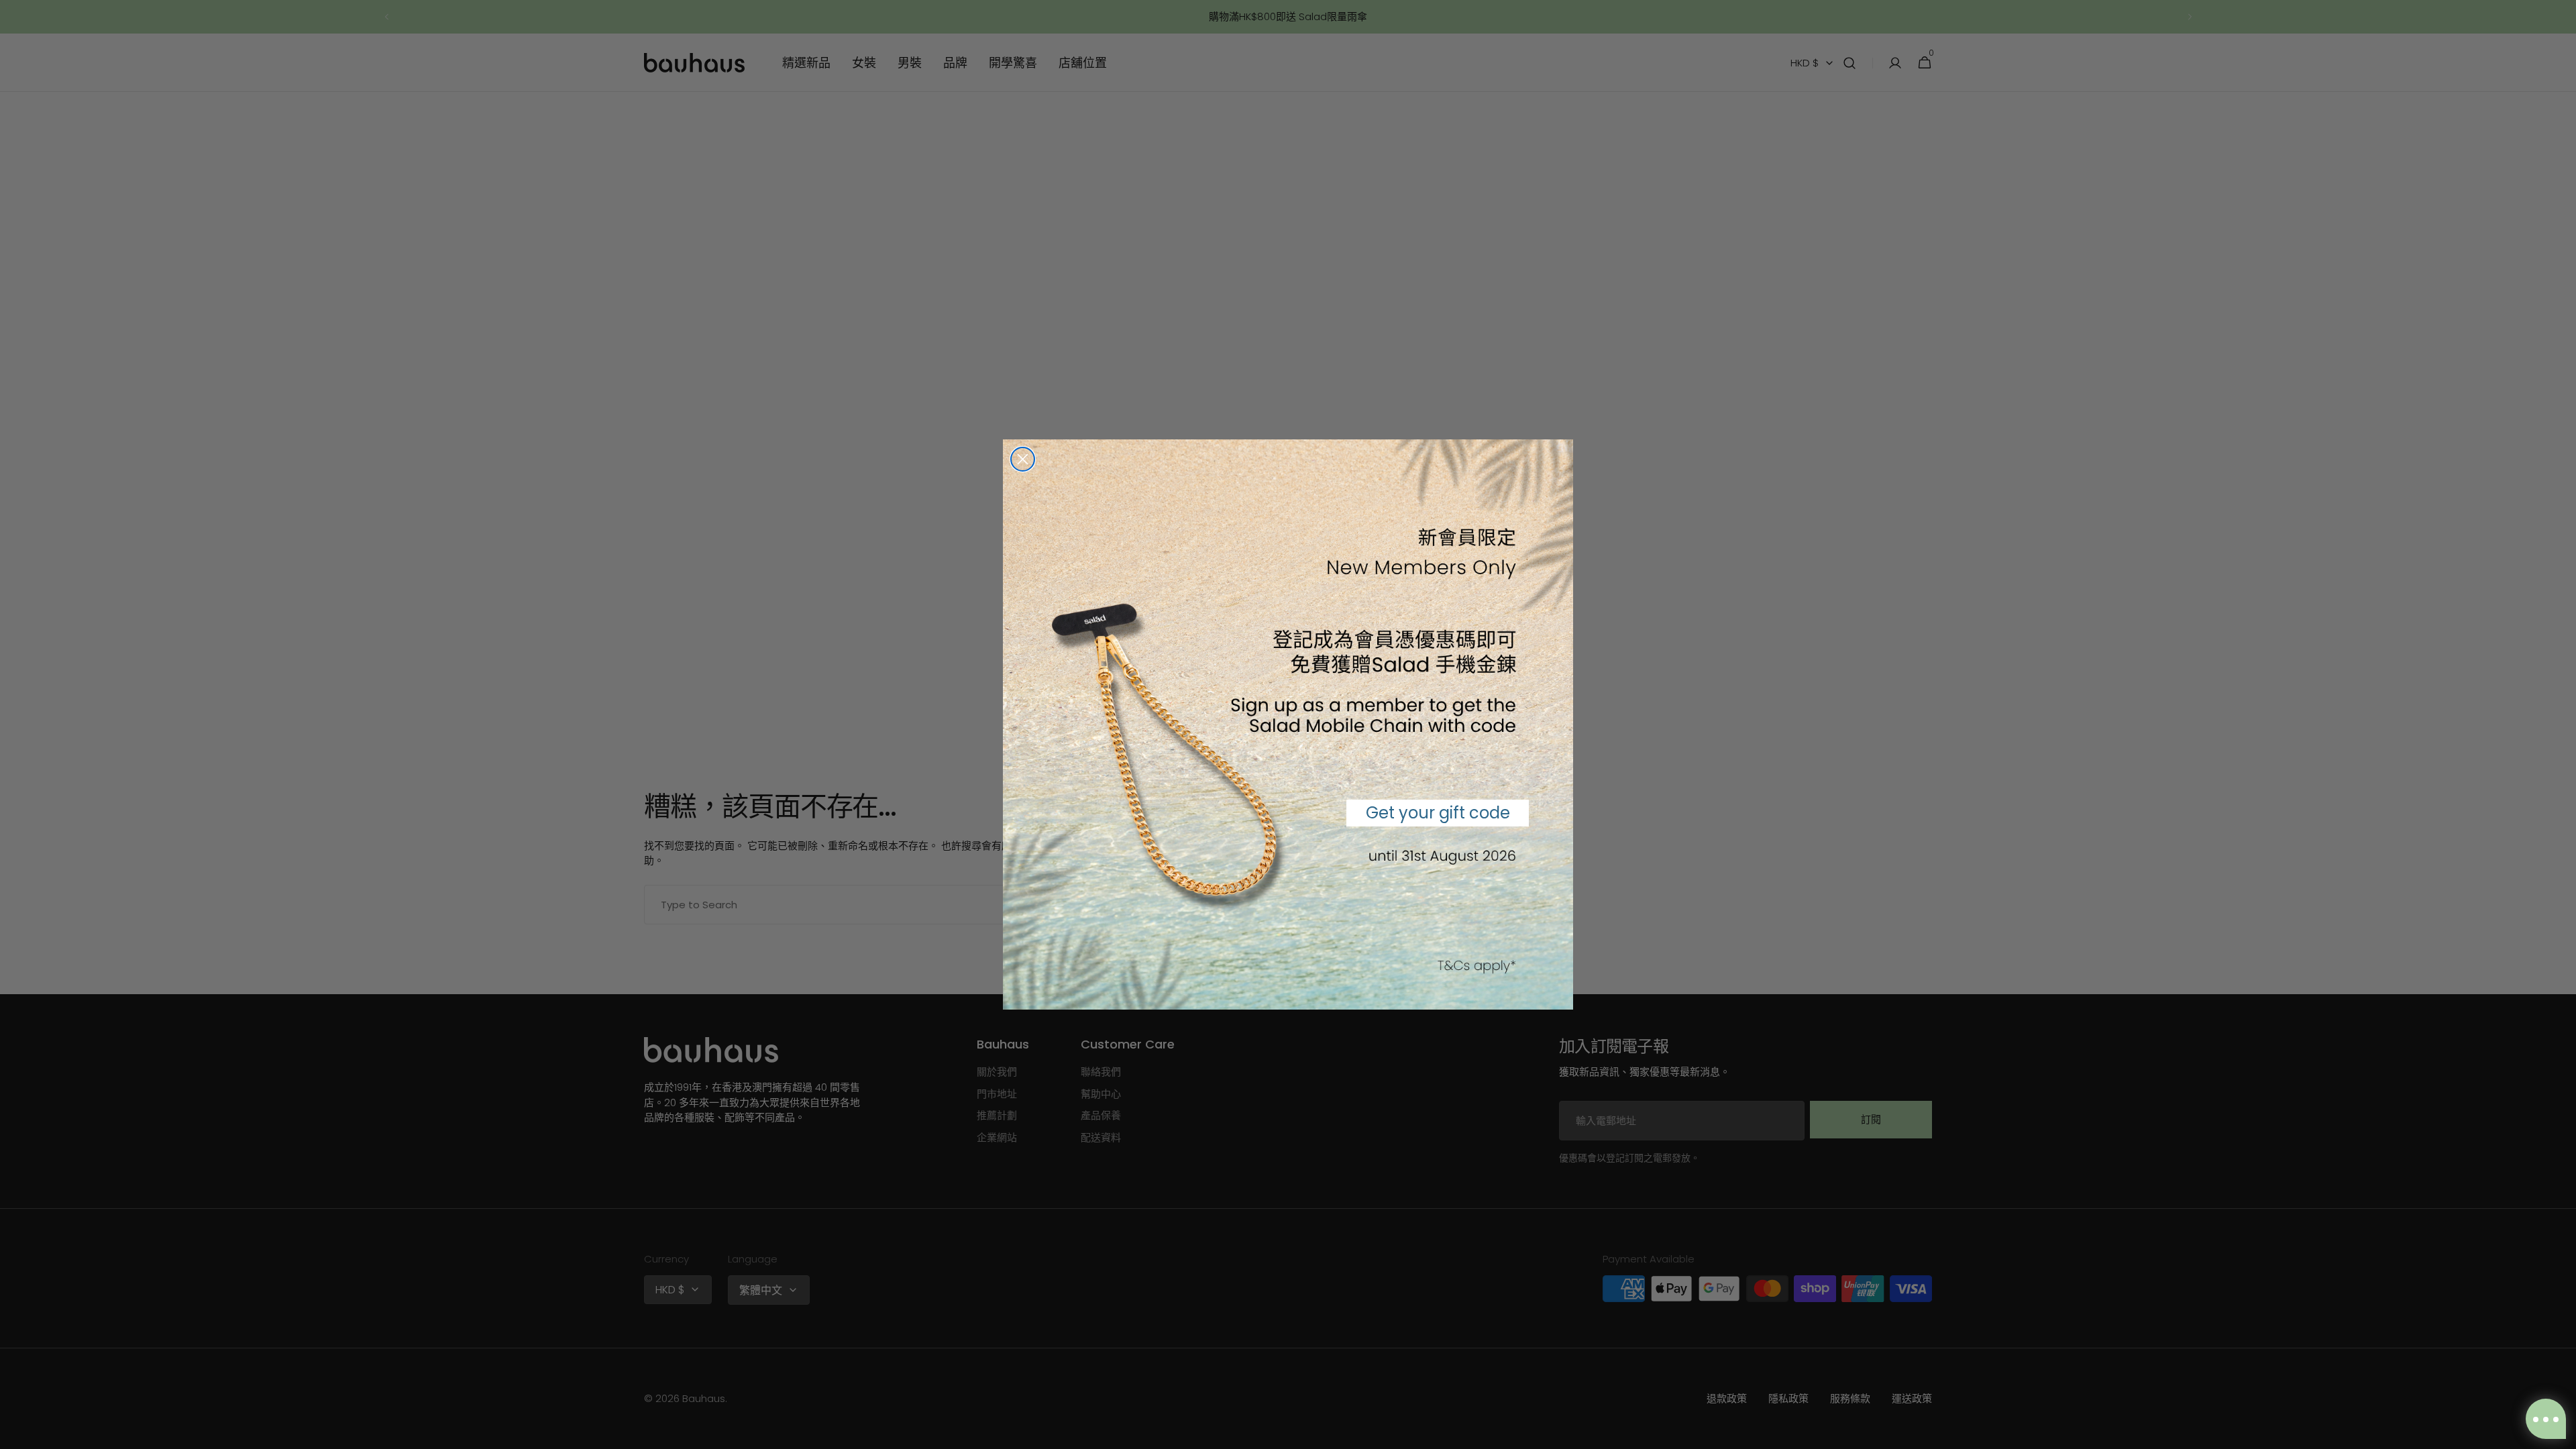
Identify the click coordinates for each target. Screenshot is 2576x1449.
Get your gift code (1438, 813)
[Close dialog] (1023, 459)
